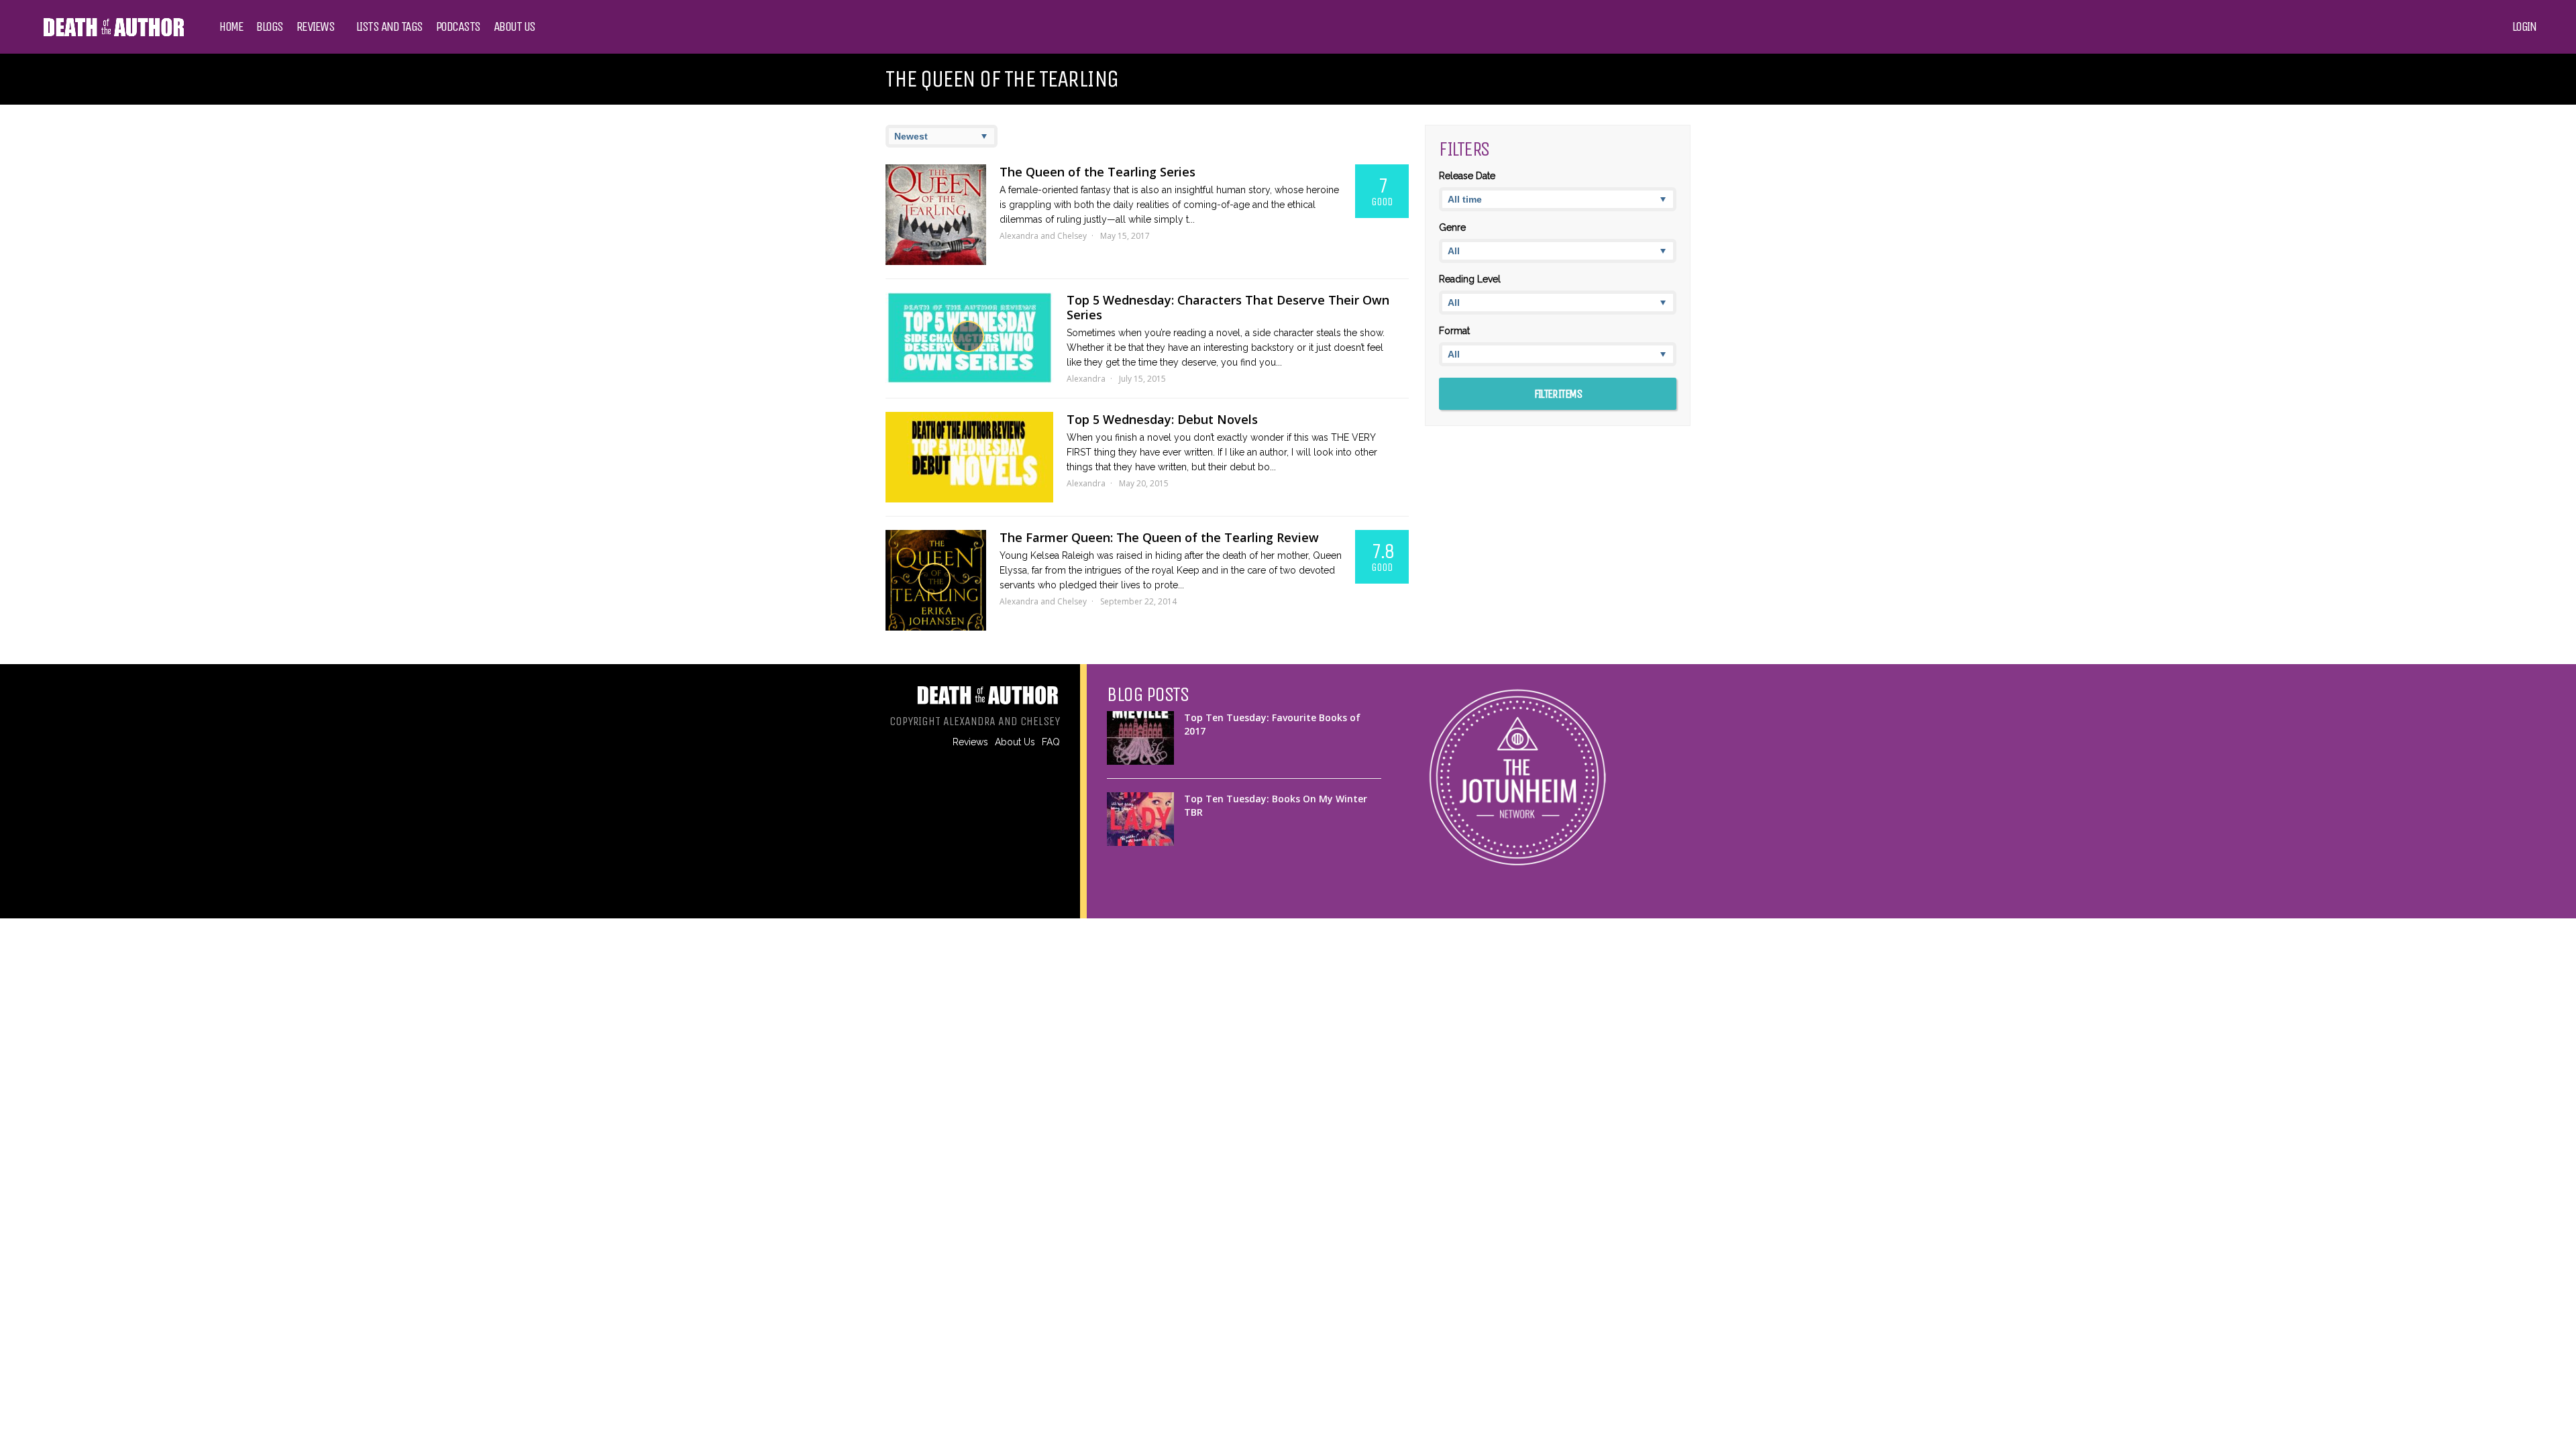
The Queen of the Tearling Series (1097, 172)
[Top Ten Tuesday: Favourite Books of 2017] (1140, 738)
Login (2524, 27)
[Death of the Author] (113, 35)
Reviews (316, 27)
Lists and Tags (389, 27)
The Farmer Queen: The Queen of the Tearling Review (1159, 537)
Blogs (270, 27)
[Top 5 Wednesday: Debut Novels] (969, 457)
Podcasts (458, 27)
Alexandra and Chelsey (1043, 236)
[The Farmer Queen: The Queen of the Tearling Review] (936, 580)
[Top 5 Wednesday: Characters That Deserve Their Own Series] (969, 338)
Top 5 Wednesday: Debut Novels (1162, 419)
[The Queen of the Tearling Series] (936, 215)
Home (231, 27)
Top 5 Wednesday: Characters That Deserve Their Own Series (1228, 307)
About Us (515, 27)
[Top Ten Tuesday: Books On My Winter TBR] (1140, 819)
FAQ (1051, 742)
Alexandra (1086, 379)
